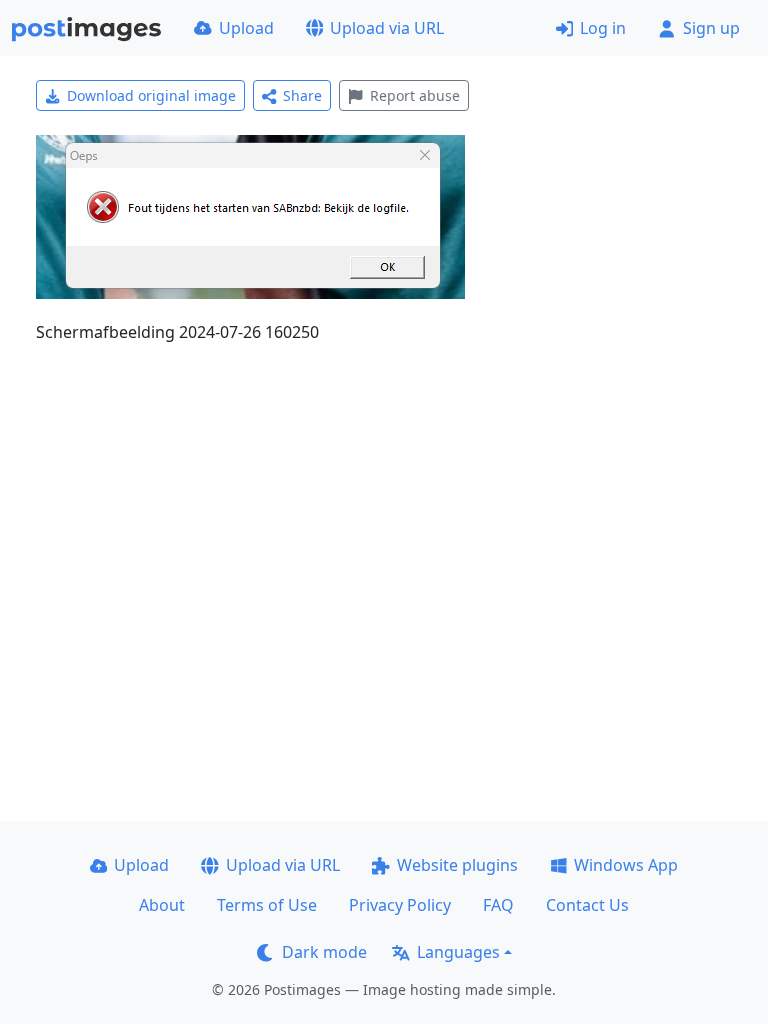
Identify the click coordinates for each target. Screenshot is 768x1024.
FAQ (498, 905)
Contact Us (587, 905)
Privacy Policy (400, 905)
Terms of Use (267, 905)
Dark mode (324, 952)
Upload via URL (387, 28)
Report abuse (415, 95)
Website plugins (457, 865)
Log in (603, 28)
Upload (246, 28)
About (162, 905)
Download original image (151, 95)
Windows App (626, 865)
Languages (458, 952)
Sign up (711, 28)
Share (302, 95)
